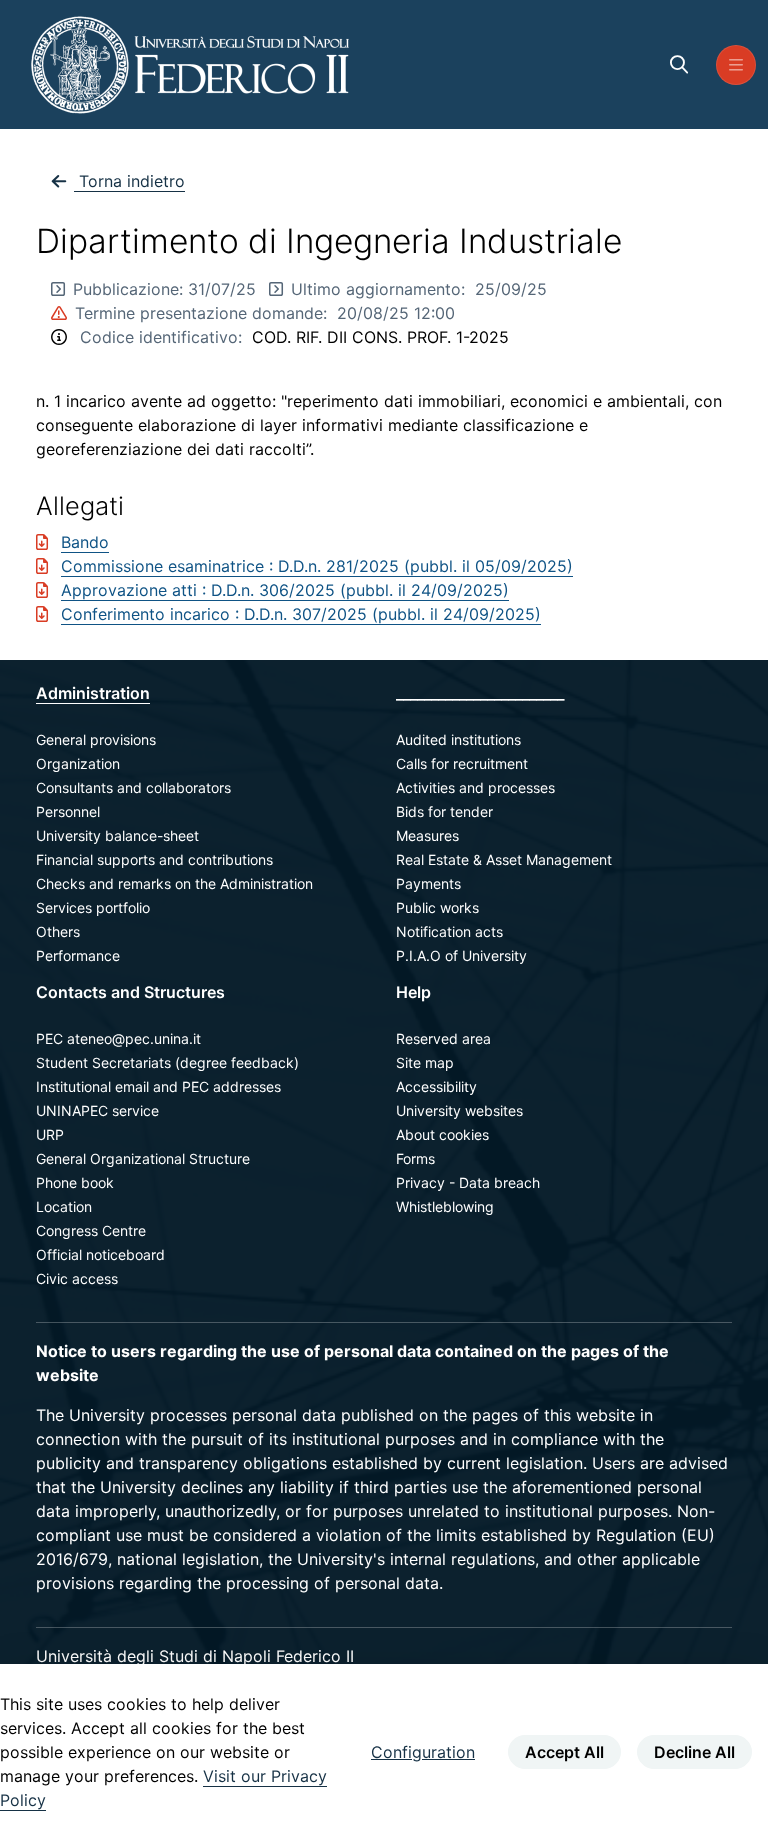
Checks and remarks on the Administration (174, 883)
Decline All (694, 1752)
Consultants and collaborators (133, 787)
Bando (85, 542)
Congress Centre (91, 1230)
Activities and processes (475, 787)
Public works (437, 907)
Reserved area (443, 1038)
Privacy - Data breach (468, 1182)
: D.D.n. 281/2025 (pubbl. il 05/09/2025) (421, 566)
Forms (415, 1158)
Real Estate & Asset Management (504, 859)
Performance (78, 955)
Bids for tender (444, 811)
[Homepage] (190, 64)
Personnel (68, 811)
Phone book (75, 1182)
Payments (428, 883)
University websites (459, 1110)
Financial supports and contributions (154, 859)
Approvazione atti (131, 590)
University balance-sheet (117, 835)
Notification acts (449, 931)
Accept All (564, 1752)
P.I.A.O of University (461, 955)
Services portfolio (93, 907)
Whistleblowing (445, 1206)
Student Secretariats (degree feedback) (167, 1062)
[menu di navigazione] (736, 65)
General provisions (96, 739)
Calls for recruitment (462, 763)
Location (64, 1206)
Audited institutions (458, 739)
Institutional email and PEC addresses (158, 1086)
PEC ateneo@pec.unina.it (118, 1038)
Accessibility (436, 1086)
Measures (427, 835)
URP (50, 1134)
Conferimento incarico (148, 614)
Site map (425, 1062)
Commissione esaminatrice (165, 566)
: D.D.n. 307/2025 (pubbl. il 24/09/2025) (388, 614)
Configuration (423, 1752)
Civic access (77, 1278)
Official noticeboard (100, 1254)
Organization (78, 763)
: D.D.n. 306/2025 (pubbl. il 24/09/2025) (355, 590)
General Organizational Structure (143, 1158)
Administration (93, 693)
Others (58, 931)
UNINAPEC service (97, 1110)
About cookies (442, 1134)
